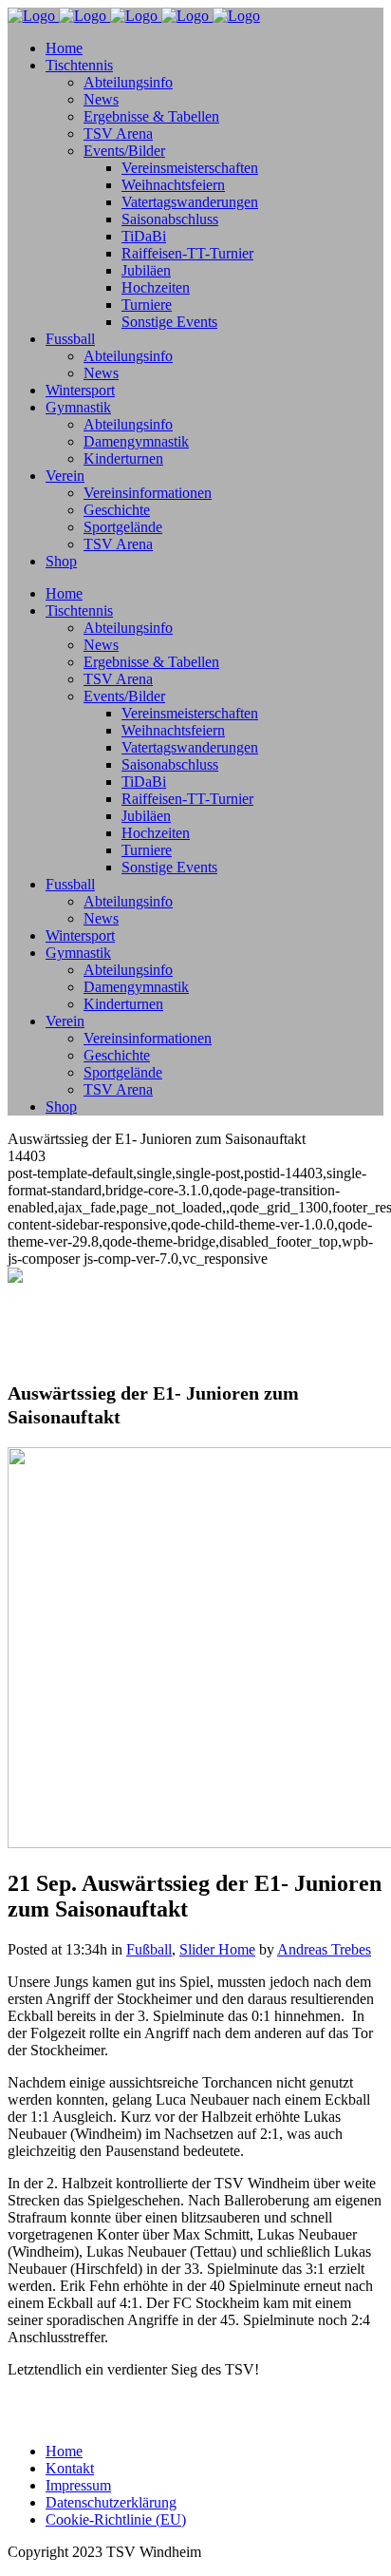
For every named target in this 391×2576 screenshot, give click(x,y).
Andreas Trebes (324, 1949)
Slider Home (217, 1949)
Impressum (78, 2485)
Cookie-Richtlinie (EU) (116, 2519)
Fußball (149, 1949)
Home (64, 2451)
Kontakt (70, 2468)
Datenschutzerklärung (111, 2502)
